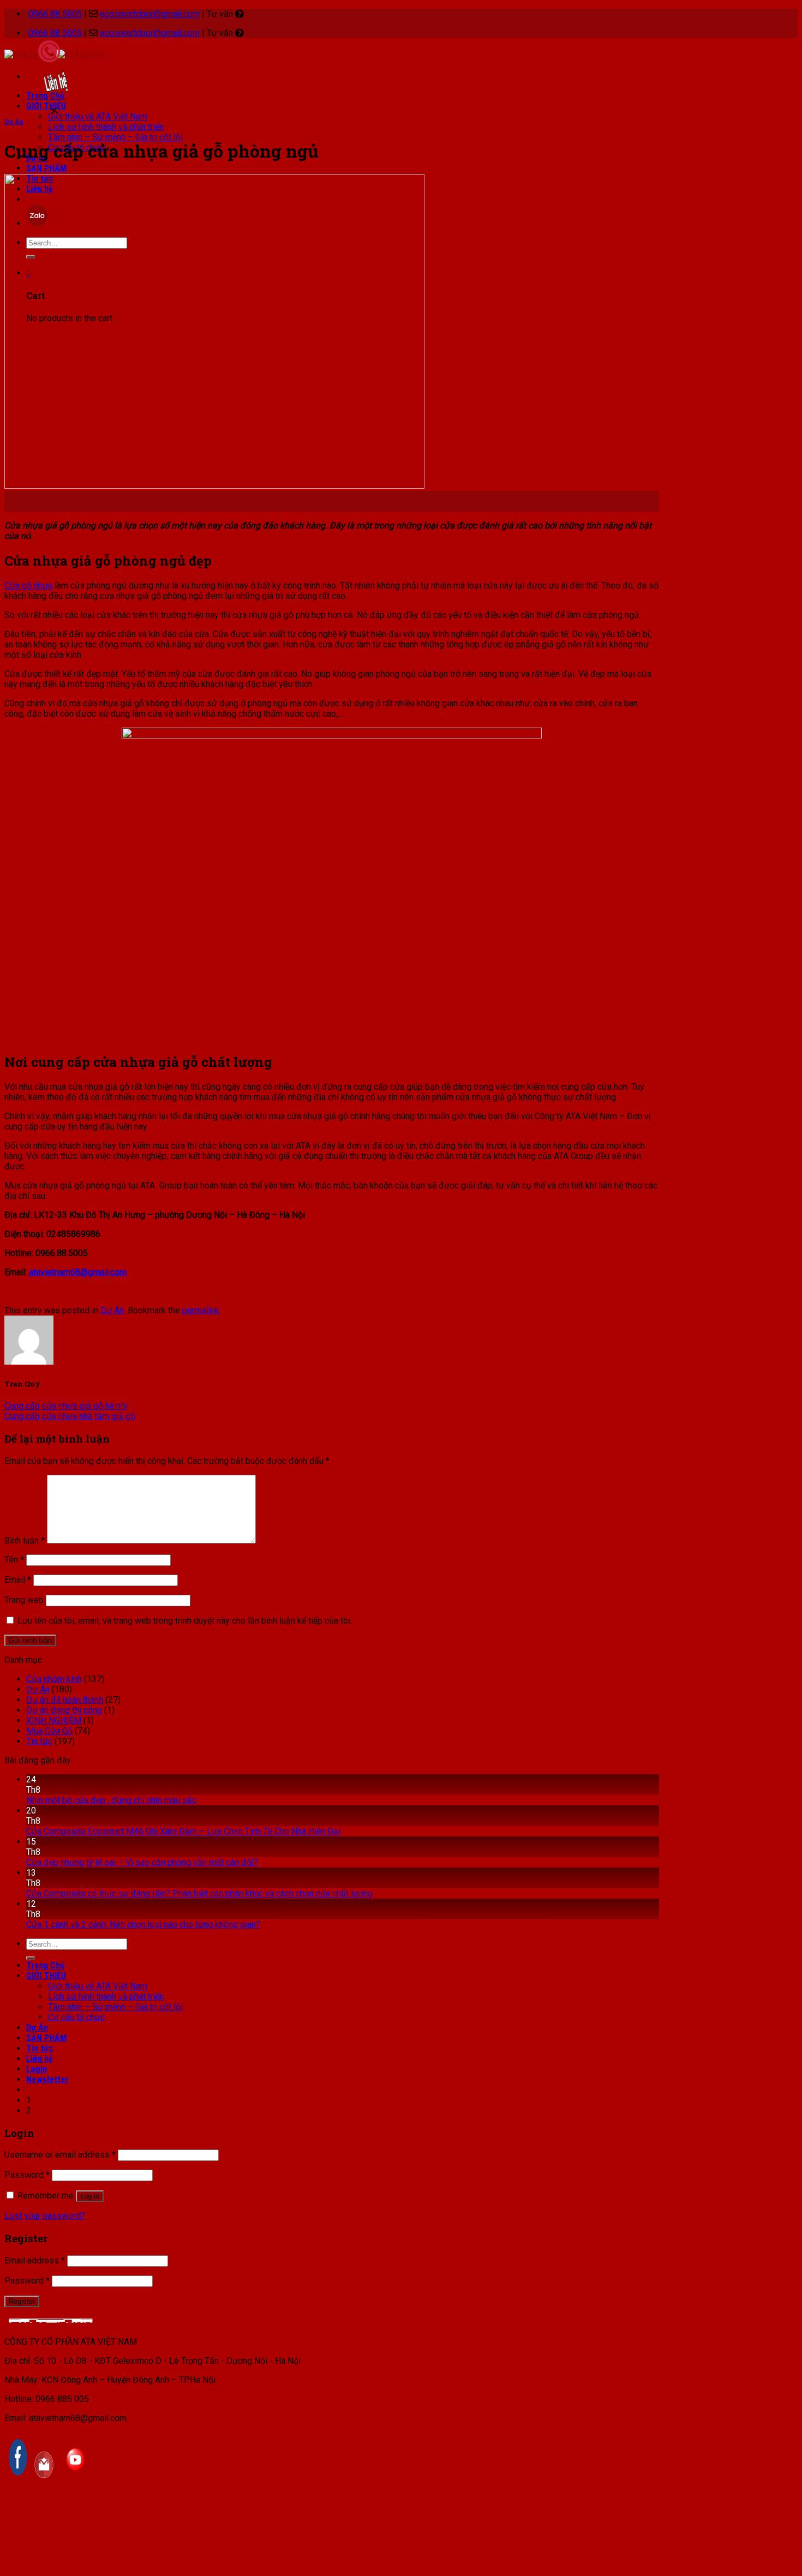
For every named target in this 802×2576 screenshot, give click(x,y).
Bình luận (25, 1541)
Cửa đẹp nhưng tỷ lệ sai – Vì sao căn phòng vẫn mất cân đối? (142, 1862)
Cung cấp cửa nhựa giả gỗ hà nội (66, 1406)
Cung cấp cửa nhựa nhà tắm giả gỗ (70, 1416)
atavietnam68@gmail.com (78, 1272)
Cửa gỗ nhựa (28, 586)
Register (22, 2301)
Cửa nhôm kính (54, 1679)
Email (18, 1580)
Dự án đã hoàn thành (65, 1700)
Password (27, 2175)
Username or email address (60, 2155)
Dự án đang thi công (64, 1710)
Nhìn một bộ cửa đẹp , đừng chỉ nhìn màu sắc (111, 1800)
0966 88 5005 (55, 14)
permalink (201, 1310)
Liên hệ (40, 2059)
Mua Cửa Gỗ (49, 1731)
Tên (14, 1560)
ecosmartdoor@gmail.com (150, 14)
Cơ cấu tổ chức (76, 2017)
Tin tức (39, 1741)
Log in (90, 2196)
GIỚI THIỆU (46, 1976)
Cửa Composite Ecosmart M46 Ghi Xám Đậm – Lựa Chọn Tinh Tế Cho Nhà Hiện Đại (183, 1831)
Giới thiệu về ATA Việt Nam (98, 116)
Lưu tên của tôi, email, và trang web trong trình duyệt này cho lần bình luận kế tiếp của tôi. (185, 1621)
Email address (35, 2260)
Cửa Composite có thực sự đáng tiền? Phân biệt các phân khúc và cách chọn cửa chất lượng (199, 1893)
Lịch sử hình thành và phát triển (106, 127)
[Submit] (31, 1958)
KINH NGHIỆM (54, 1721)
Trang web (24, 1600)
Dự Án (14, 122)
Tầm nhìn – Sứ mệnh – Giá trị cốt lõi (115, 137)
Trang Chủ (45, 1965)
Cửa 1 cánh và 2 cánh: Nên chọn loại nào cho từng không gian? (143, 1925)
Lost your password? (45, 2216)
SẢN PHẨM (46, 168)
